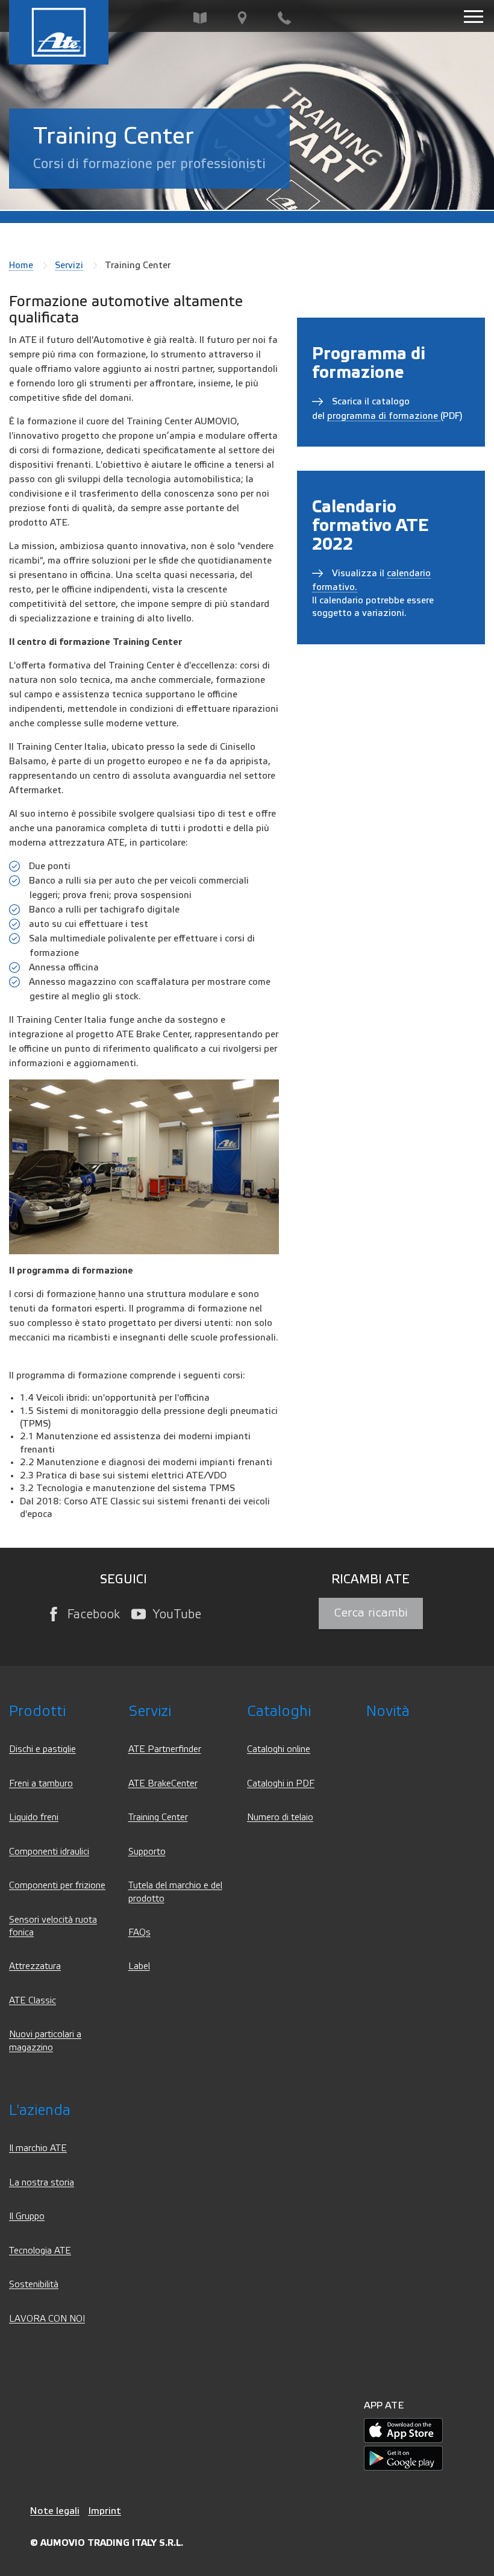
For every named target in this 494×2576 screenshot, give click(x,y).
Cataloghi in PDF (281, 1784)
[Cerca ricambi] (200, 18)
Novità (388, 1711)
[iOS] (403, 2430)
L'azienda (40, 2110)
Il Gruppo (27, 2216)
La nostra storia (42, 2183)
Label (139, 1966)
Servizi (69, 265)
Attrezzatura (35, 1966)
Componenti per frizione (57, 1886)
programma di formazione (384, 416)
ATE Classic (33, 2001)
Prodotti (37, 1711)
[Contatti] (284, 18)
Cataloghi (279, 1711)
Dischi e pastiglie (42, 1749)
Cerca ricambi (371, 1613)
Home (21, 265)
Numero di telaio (280, 1817)
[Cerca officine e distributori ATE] (242, 18)
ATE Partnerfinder (165, 1749)
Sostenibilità (34, 2285)
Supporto (147, 1852)
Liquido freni (34, 1817)
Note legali (55, 2511)
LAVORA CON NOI (47, 2319)
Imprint (105, 2511)
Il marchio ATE (38, 2148)
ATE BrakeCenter (163, 1784)
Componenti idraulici (49, 1852)
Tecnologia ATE (40, 2251)
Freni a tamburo (41, 1784)
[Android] (403, 2458)
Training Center (158, 1817)
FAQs (139, 1933)
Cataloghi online (279, 1749)
